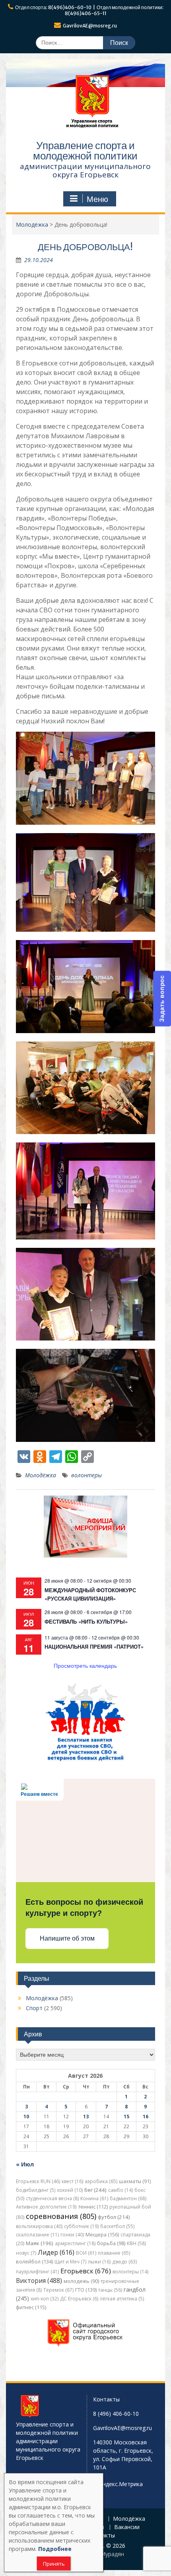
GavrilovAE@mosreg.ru (90, 26)
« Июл (25, 2164)
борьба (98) (111, 2243)
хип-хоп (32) (45, 2299)
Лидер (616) (56, 2252)
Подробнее (55, 2549)
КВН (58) (136, 2243)
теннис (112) (93, 2207)
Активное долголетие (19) (46, 2207)
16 (146, 2117)
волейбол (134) (34, 2262)
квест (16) (72, 2181)
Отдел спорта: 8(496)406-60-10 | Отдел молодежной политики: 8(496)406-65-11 (89, 10)
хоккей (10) (70, 2190)
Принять (54, 2564)
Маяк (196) (40, 2243)
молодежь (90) (81, 2281)
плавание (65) (114, 2253)
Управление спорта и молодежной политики (85, 151)
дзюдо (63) (124, 2262)
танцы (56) (110, 2290)
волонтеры (86, 1475)
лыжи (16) (99, 2262)
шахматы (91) (135, 2181)
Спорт (34, 2008)
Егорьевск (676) (86, 2271)
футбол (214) (114, 2217)
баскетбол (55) (117, 2226)
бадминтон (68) (128, 2198)
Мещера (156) (102, 2235)
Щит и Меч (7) (70, 2262)
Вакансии (127, 2527)
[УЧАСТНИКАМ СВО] (85, 1760)
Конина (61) (94, 2198)
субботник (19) (81, 2226)
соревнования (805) (61, 2216)
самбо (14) (120, 2190)
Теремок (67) (58, 2290)
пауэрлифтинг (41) (37, 2272)
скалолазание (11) (37, 2235)
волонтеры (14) (130, 2272)
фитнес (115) (31, 2307)
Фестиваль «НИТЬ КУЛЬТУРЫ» (86, 1621)
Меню (97, 199)
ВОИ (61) (86, 2253)
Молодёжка (41, 1475)
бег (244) (95, 2190)
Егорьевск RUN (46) (38, 2181)
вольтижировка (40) (39, 2226)
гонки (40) (72, 2235)
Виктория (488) (39, 2281)
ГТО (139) (86, 2290)
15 (126, 2117)
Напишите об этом (67, 1938)
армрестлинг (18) (75, 2243)
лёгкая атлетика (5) (122, 2299)
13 (86, 2117)
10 (26, 2117)
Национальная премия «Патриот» (94, 1646)
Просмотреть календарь (85, 1665)
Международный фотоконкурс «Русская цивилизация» (90, 1594)
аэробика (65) (101, 2181)
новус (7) (26, 2253)
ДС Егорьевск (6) (79, 2299)
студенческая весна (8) (52, 2198)
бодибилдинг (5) (36, 2190)
